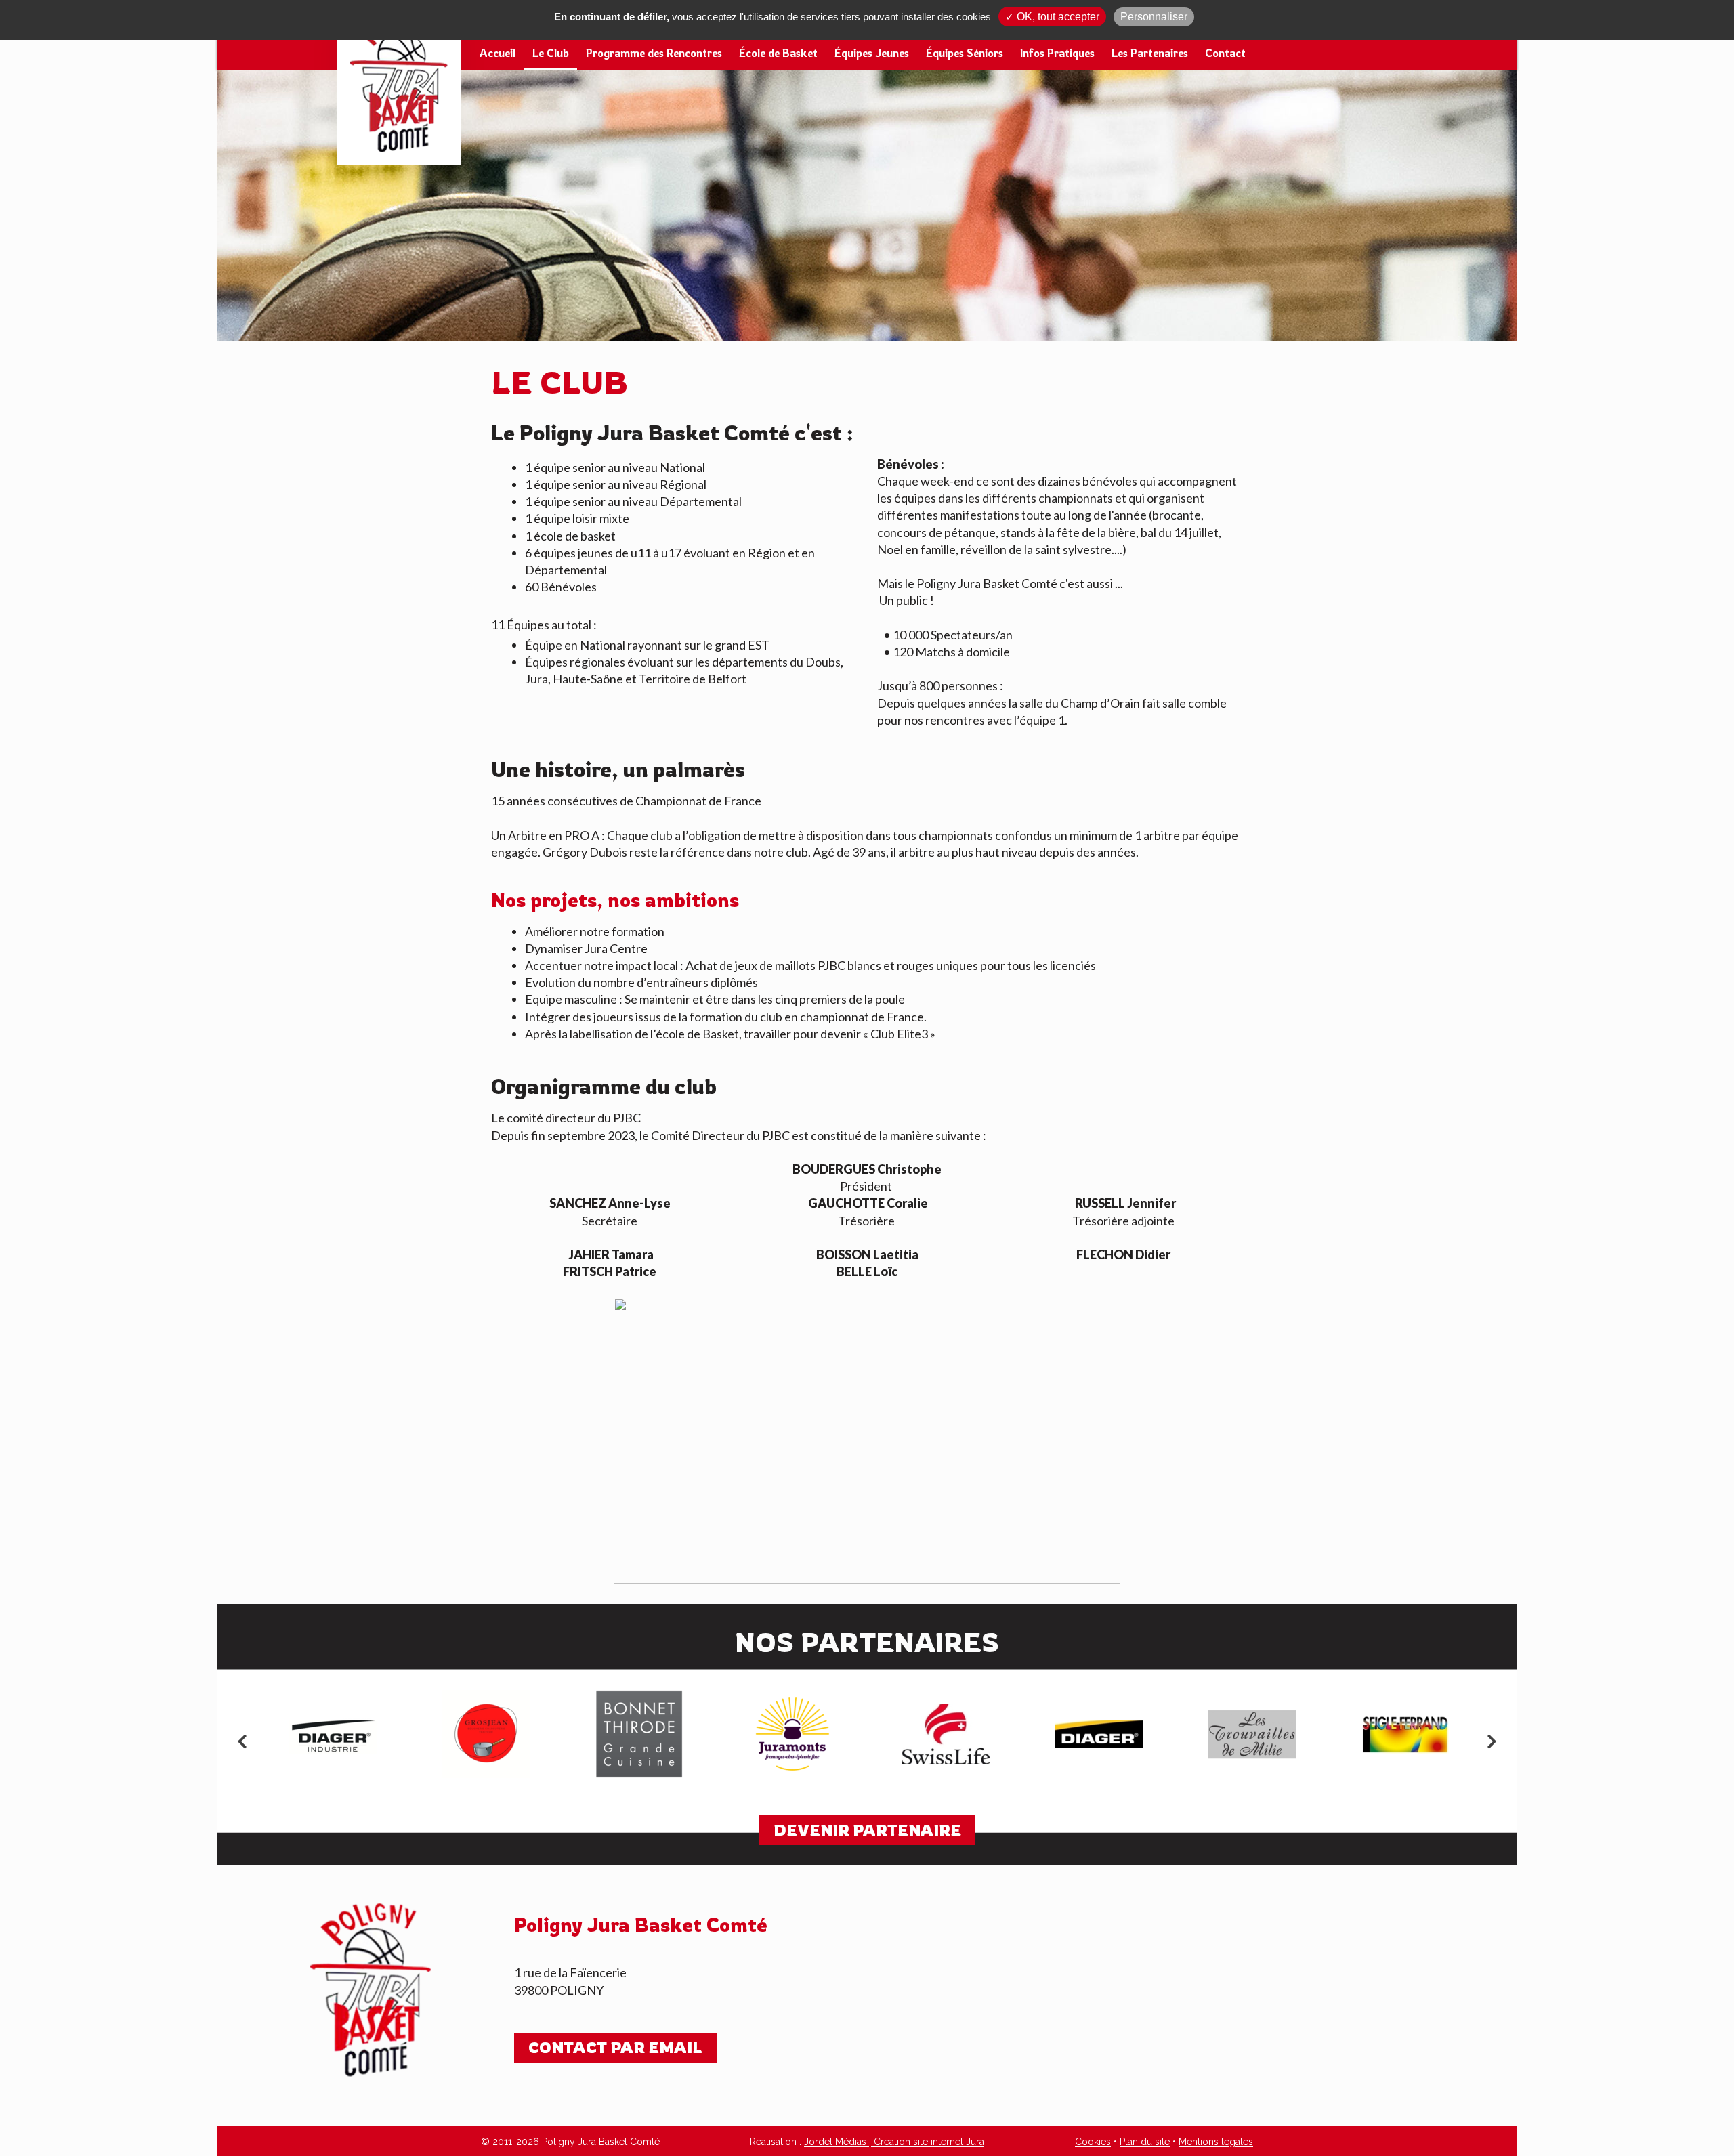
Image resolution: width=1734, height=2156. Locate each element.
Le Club (551, 53)
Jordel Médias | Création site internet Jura (894, 2142)
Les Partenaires (1150, 53)
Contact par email (615, 2047)
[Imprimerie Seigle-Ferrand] (1405, 1734)
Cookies (1093, 2142)
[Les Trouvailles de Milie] (1252, 1734)
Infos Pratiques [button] (1057, 53)
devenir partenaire (867, 1830)
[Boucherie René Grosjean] (486, 1734)
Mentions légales (1216, 2142)
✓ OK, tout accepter (1052, 17)
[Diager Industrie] (333, 1734)
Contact (1225, 53)
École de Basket (778, 53)
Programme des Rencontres (654, 53)
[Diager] (1099, 1734)
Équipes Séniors (965, 53)
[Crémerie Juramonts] (792, 1734)
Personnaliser (1154, 17)
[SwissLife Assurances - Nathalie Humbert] (946, 1734)
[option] (333, 1734)
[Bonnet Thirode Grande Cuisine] (639, 1734)
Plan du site (1145, 2142)
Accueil (498, 53)
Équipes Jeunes (872, 53)
